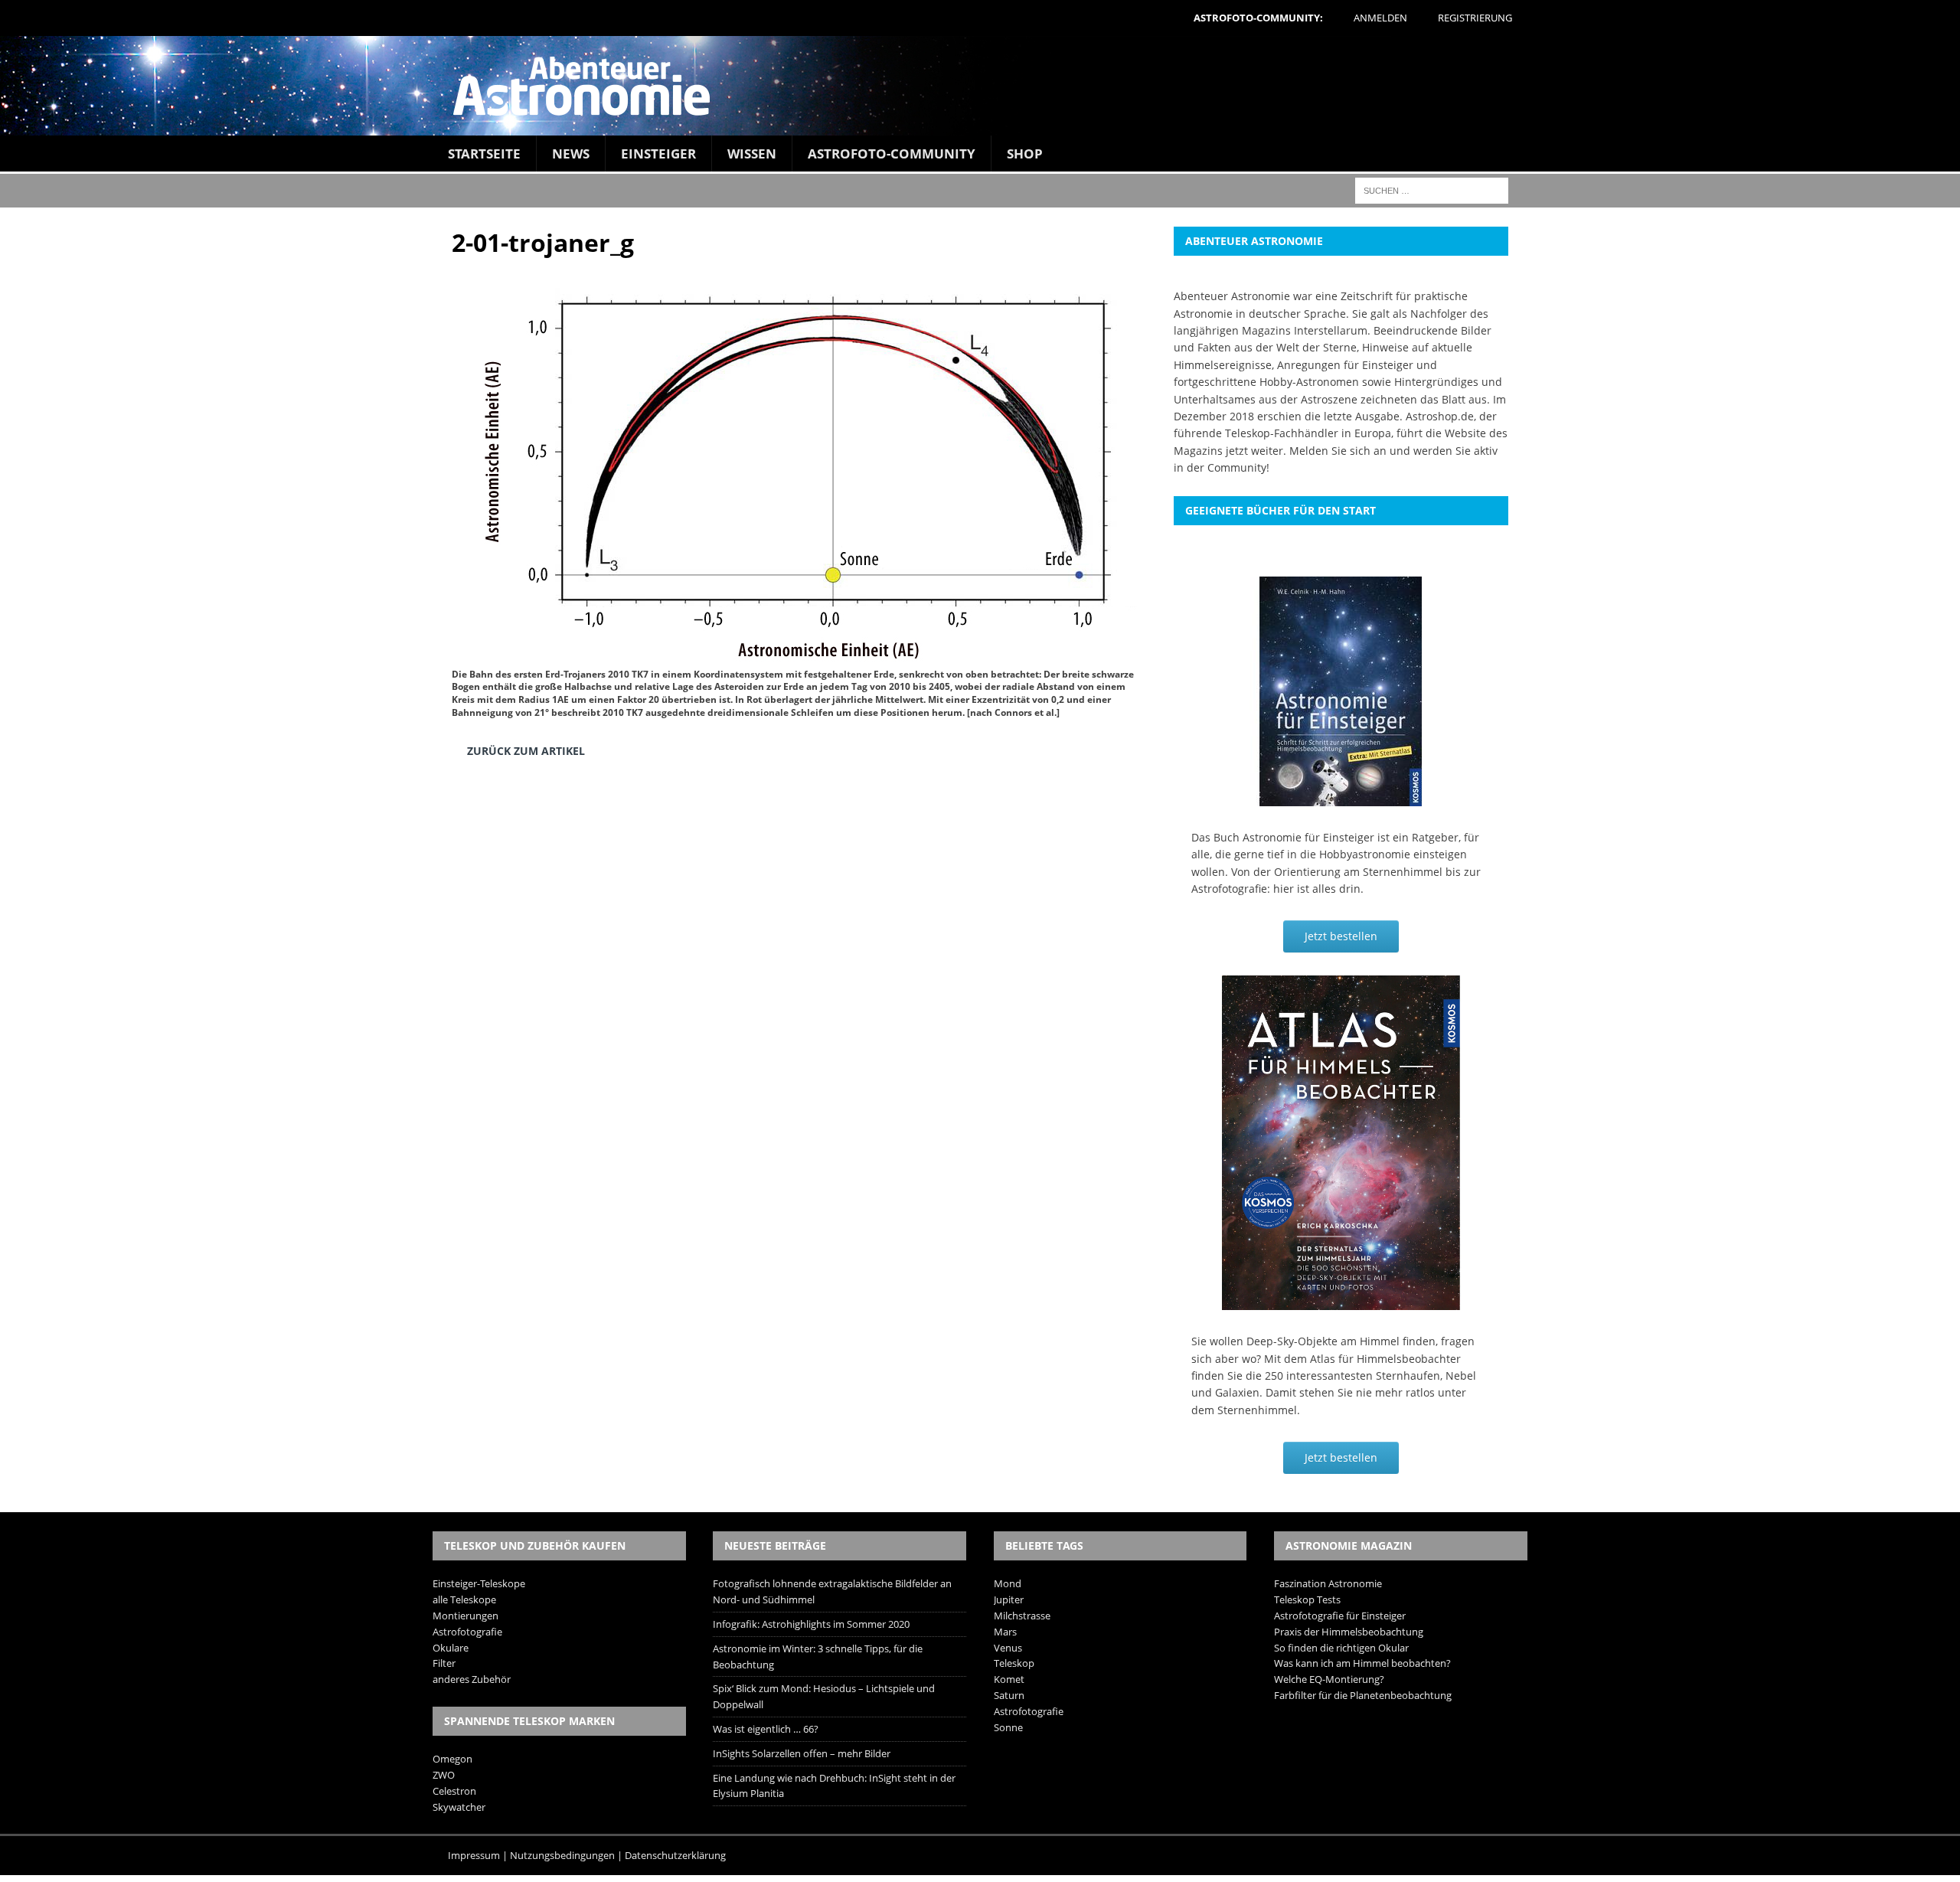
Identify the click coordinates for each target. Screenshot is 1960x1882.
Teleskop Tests (1307, 1599)
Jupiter (1009, 1599)
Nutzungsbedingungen (562, 1855)
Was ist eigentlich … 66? (766, 1729)
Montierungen (465, 1616)
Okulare (451, 1648)
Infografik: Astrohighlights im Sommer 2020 (811, 1624)
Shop (1025, 154)
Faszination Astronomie (1328, 1583)
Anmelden (1380, 18)
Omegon (452, 1759)
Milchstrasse (1022, 1616)
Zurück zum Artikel (526, 751)
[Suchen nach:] (1432, 190)
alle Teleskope (464, 1599)
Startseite (484, 154)
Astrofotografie (467, 1632)
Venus (1008, 1648)
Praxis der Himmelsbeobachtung (1349, 1632)
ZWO (444, 1775)
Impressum (474, 1855)
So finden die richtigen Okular (1341, 1648)
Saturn (1009, 1695)
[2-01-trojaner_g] (796, 653)
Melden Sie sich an (1338, 451)
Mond (1008, 1583)
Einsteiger (658, 154)
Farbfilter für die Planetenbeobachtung (1363, 1695)
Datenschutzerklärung (675, 1855)
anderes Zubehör (472, 1679)
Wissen (752, 154)
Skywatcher (459, 1807)
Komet (1009, 1679)
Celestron (454, 1791)
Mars (1005, 1632)
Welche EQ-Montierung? (1329, 1679)
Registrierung (1475, 18)
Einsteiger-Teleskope (479, 1583)
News (571, 154)
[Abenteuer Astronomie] (980, 86)
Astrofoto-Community (892, 154)
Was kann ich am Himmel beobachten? (1362, 1663)
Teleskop (1014, 1663)
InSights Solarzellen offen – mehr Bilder (802, 1753)
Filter (444, 1663)
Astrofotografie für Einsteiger (1340, 1616)
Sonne (1008, 1727)
